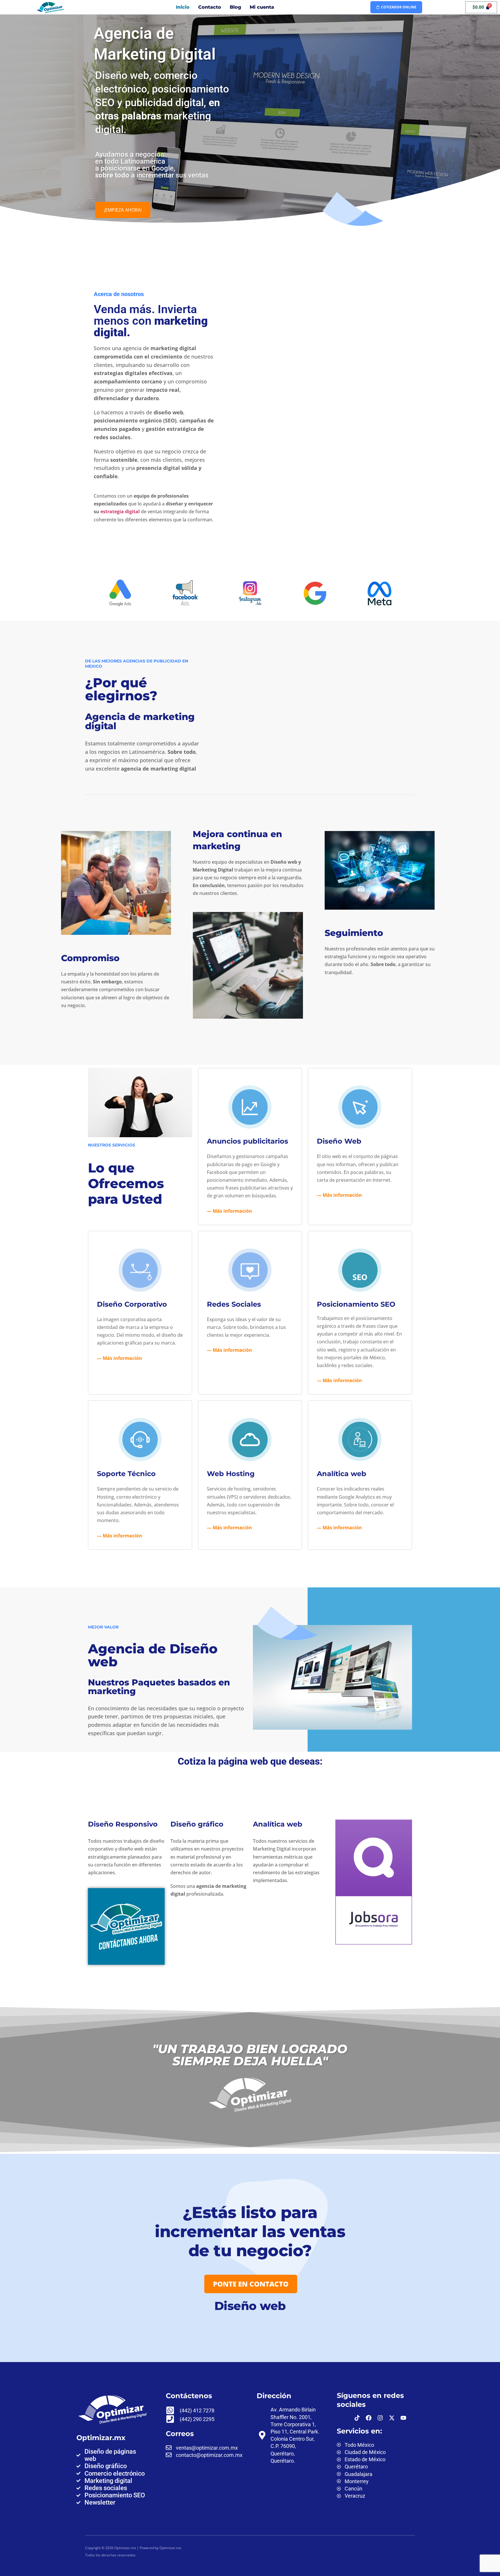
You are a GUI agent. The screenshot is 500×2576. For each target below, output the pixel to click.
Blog (235, 7)
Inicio (183, 7)
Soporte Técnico (126, 1474)
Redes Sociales (234, 1304)
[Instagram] (380, 2418)
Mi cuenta (262, 7)
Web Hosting (231, 1474)
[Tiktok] (357, 2418)
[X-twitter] (392, 2418)
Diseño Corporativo (132, 1304)
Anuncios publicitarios (248, 1141)
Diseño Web (339, 1141)
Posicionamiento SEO (356, 1304)
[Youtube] (403, 2418)
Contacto (210, 7)
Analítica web (342, 1474)
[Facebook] (369, 2418)
